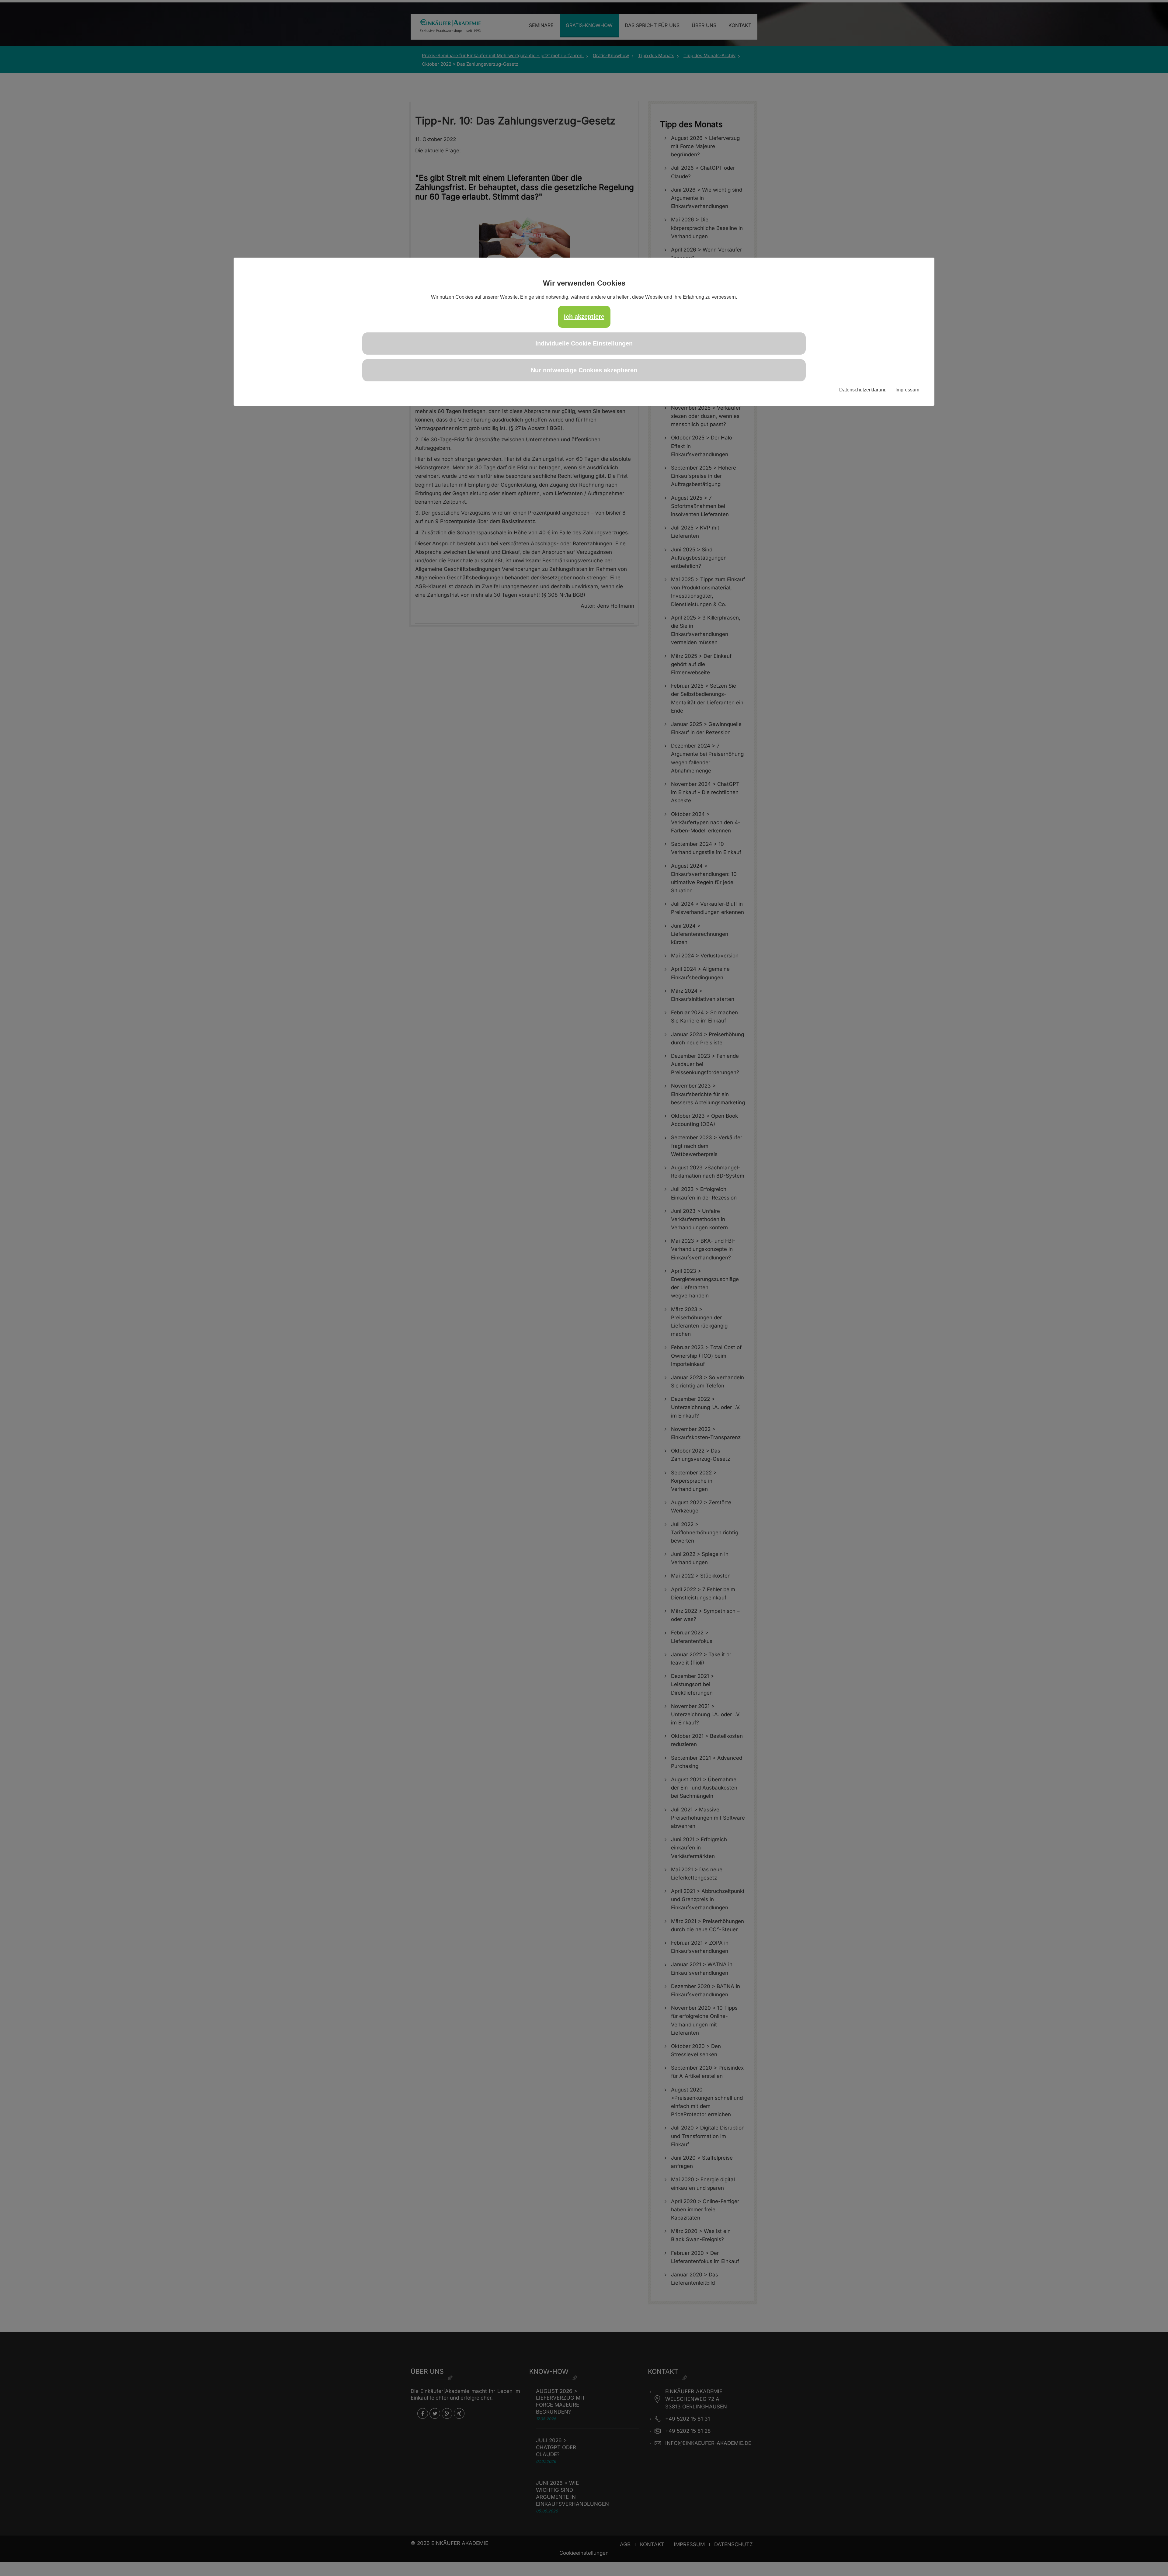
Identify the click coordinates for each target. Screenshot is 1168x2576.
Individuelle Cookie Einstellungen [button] (584, 343)
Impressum (907, 390)
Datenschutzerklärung (863, 390)
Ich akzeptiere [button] (584, 317)
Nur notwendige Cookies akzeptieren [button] (584, 370)
